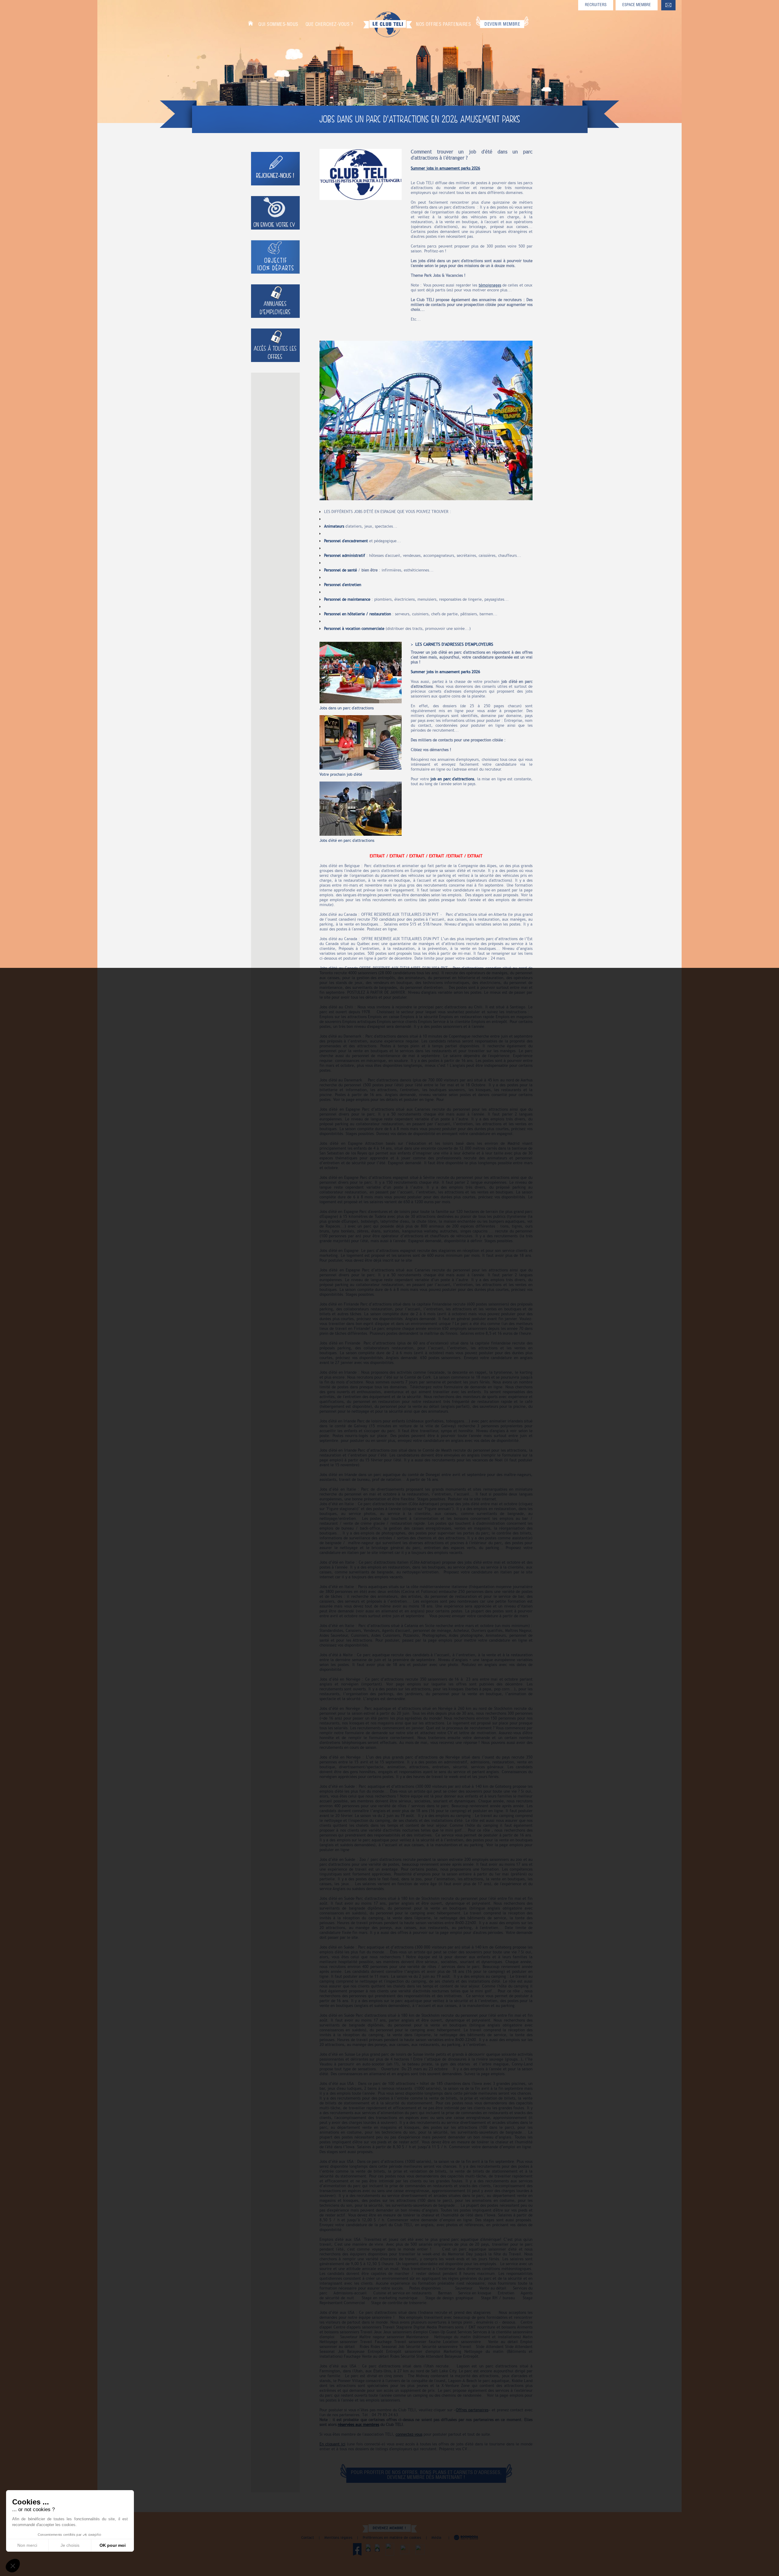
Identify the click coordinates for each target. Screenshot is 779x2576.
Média (436, 2538)
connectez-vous (409, 2434)
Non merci (27, 2545)
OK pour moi (113, 2545)
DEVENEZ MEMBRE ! (389, 2528)
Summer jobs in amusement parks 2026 (445, 168)
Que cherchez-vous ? (330, 25)
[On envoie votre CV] (275, 213)
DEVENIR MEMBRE (502, 24)
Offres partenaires (472, 2410)
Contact (308, 2538)
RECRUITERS (596, 5)
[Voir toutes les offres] (275, 345)
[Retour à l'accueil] (388, 24)
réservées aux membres (358, 2425)
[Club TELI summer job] (361, 174)
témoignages (490, 285)
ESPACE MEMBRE (637, 5)
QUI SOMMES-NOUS (278, 25)
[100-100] (275, 257)
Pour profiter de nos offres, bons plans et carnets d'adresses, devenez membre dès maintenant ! (426, 2475)
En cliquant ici (332, 2444)
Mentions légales (338, 2538)
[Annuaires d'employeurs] (275, 301)
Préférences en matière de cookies (392, 2538)
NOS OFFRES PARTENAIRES (443, 25)
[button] (13, 2566)
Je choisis (70, 2545)
